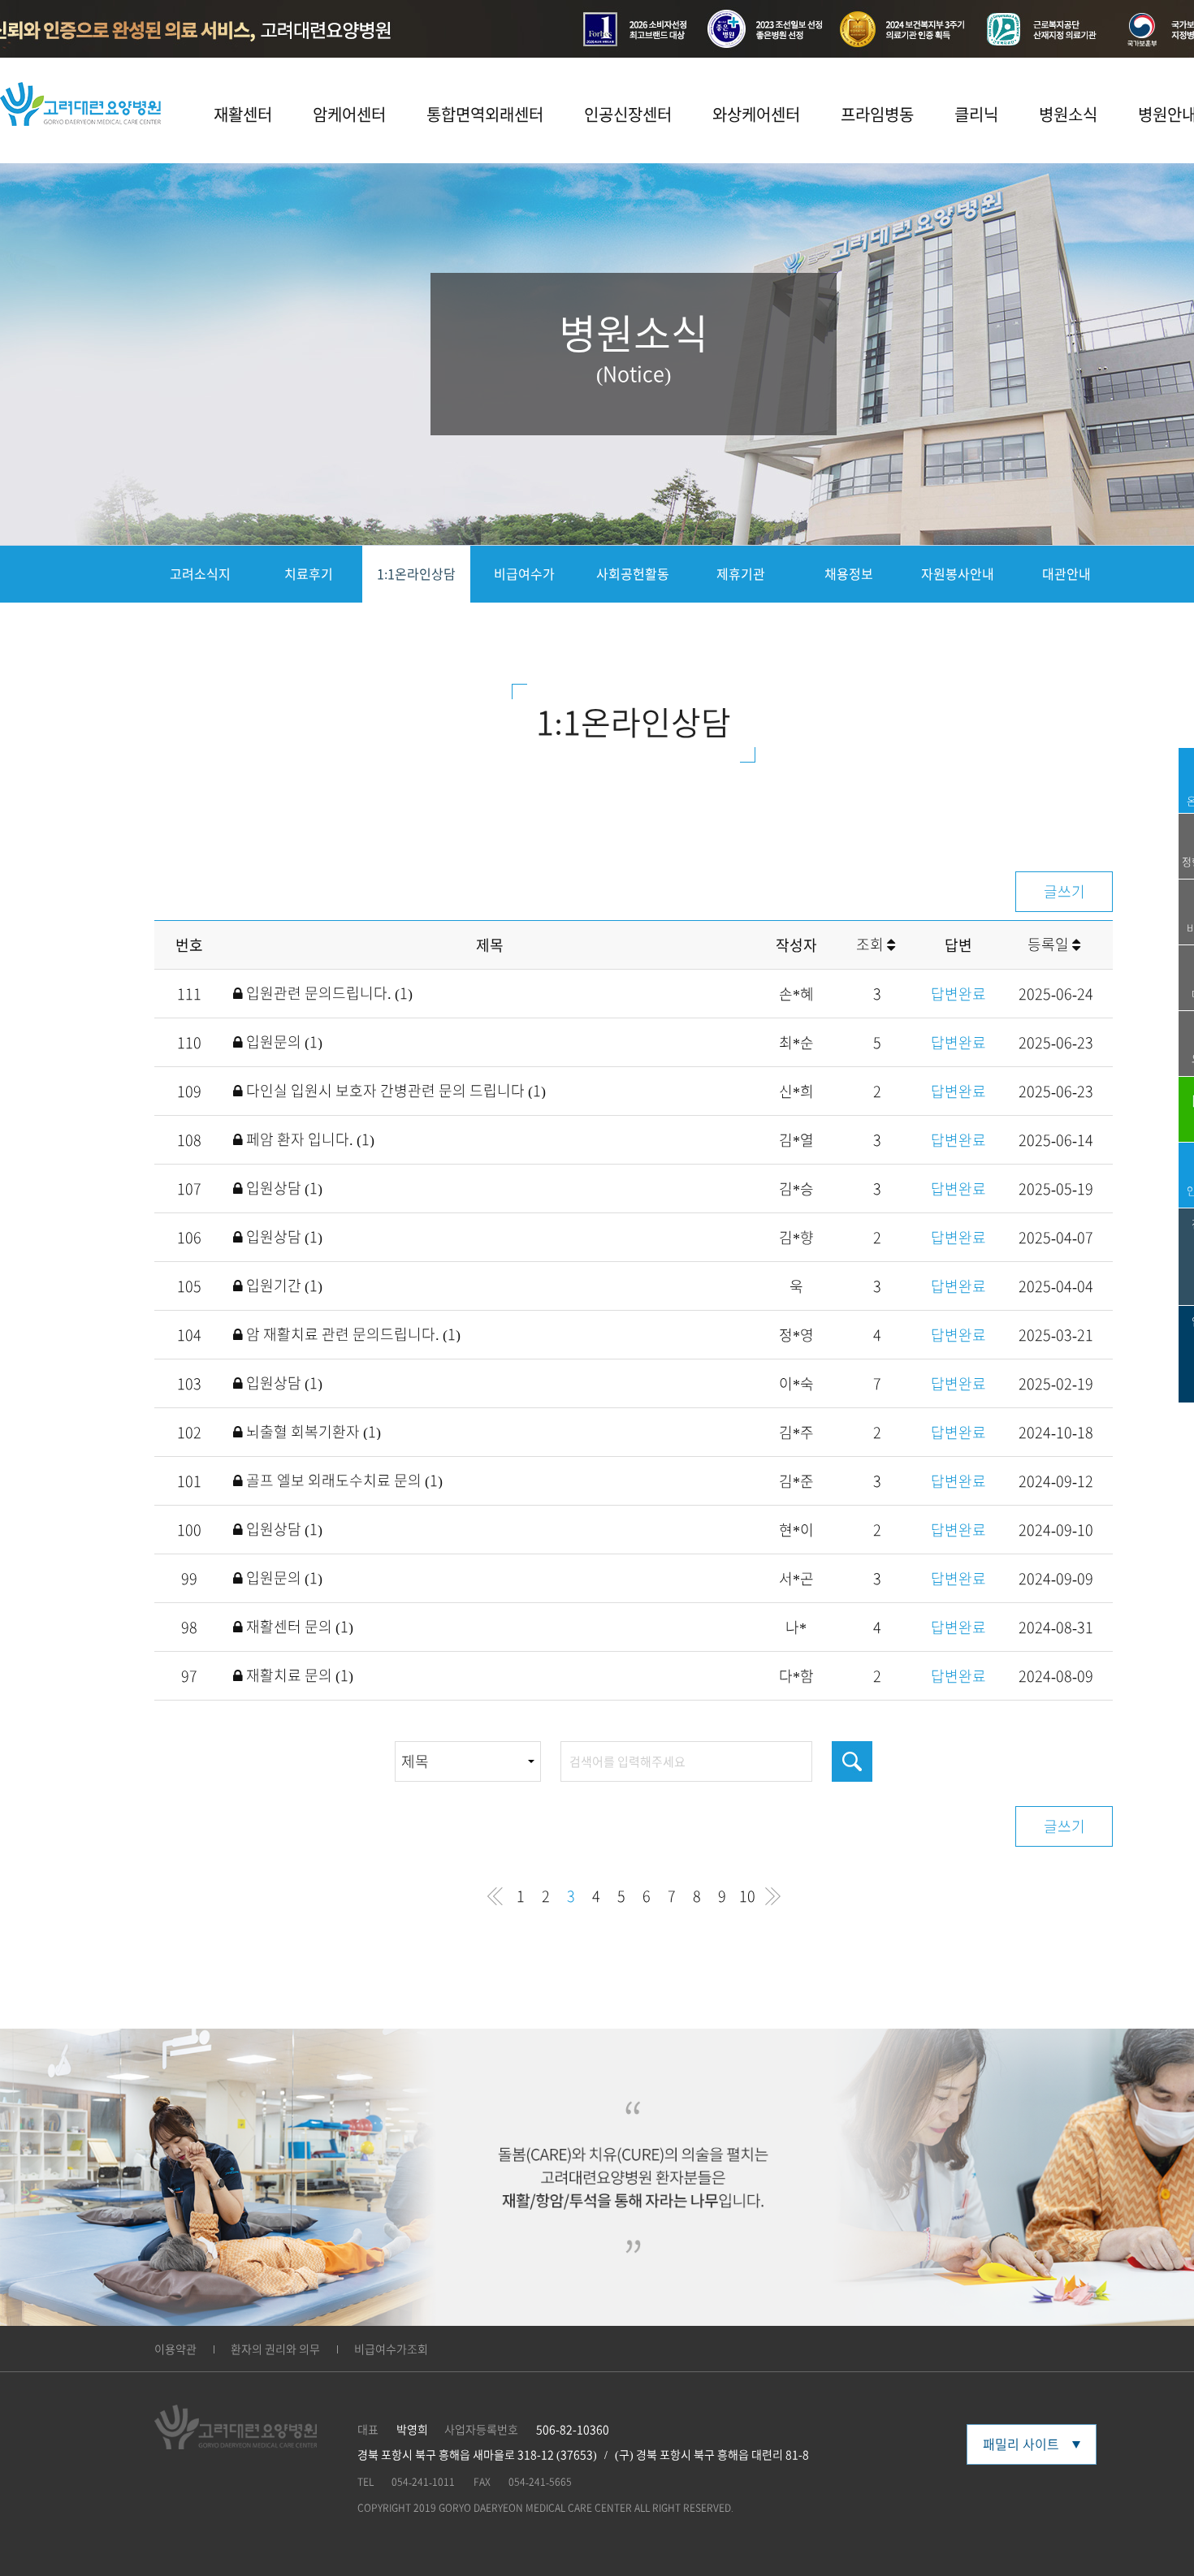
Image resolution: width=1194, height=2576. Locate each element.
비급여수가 (524, 574)
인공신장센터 (628, 115)
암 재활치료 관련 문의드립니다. (352, 1334)
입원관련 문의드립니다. (328, 993)
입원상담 (283, 1188)
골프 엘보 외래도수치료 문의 (343, 1480)
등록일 (1050, 944)
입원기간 (283, 1286)
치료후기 (309, 574)
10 (747, 1896)
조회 (872, 944)
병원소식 (1068, 115)
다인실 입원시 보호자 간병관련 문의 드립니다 (394, 1091)
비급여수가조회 (391, 2349)
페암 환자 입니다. (309, 1139)
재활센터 (243, 115)
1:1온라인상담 (416, 574)
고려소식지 (200, 574)
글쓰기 (1064, 892)
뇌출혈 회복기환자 (312, 1432)
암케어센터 (349, 115)
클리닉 (976, 115)
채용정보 (849, 574)
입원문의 (283, 1042)
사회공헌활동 (633, 574)
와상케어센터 (756, 115)
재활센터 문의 (298, 1627)
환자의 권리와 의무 (275, 2349)
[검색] (852, 1761)
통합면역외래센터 (485, 115)
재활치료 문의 (298, 1675)
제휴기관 (741, 574)
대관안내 (1066, 574)
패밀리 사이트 (1021, 2444)
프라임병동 (877, 115)
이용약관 (175, 2349)
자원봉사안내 (958, 574)
